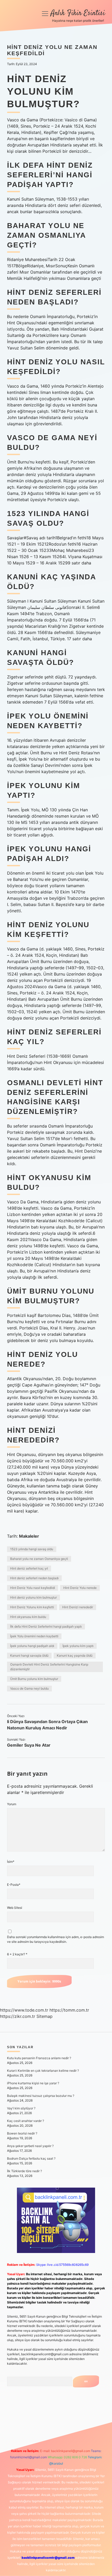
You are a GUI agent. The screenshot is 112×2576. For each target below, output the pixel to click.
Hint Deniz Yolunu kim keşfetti (32, 1607)
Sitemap (45, 2016)
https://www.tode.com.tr (24, 2010)
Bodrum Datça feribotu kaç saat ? (31, 2158)
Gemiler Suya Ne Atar (29, 1745)
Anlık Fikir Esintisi (78, 13)
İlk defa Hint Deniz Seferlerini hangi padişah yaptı (46, 1626)
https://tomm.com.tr (69, 2010)
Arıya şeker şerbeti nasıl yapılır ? (30, 2146)
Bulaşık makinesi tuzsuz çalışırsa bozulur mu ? (41, 2096)
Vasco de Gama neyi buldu (29, 1688)
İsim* (11, 1862)
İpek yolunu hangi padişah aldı (32, 1646)
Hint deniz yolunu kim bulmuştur (33, 1597)
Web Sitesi (15, 1908)
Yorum (12, 1804)
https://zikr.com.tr (18, 2016)
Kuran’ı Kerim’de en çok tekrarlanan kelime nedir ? (43, 2071)
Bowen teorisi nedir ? (22, 2133)
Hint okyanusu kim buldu (28, 1617)
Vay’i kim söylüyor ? (21, 2108)
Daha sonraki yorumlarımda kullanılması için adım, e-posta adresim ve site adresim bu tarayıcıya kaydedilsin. (55, 1939)
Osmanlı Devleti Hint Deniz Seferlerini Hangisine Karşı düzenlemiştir (49, 1667)
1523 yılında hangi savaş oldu (32, 1549)
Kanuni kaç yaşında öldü (75, 1655)
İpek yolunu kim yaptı (78, 1646)
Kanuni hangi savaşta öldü (29, 1655)
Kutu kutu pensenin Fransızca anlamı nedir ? (39, 2058)
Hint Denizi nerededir (78, 1607)
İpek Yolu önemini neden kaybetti (34, 1636)
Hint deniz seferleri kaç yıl (29, 1568)
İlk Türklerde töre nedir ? (24, 2171)
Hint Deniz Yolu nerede (80, 1588)
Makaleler (29, 1536)
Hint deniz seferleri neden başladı (34, 1578)
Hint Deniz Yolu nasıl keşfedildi (33, 1588)
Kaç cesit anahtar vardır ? (26, 2121)
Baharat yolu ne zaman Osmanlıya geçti (39, 1559)
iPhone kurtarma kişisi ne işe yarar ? (33, 2083)
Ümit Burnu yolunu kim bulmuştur (34, 1679)
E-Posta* (14, 1885)
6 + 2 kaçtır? (17, 1954)
